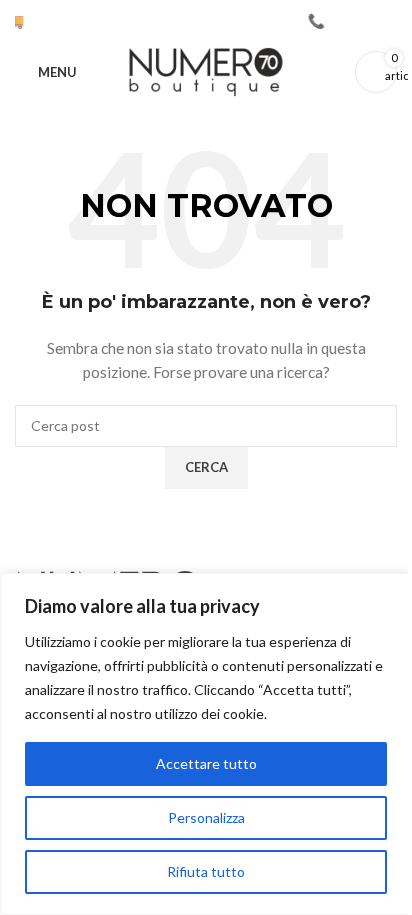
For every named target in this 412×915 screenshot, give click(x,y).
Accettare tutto (206, 763)
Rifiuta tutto (206, 871)
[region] (206, 744)
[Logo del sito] (206, 70)
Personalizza (206, 817)
